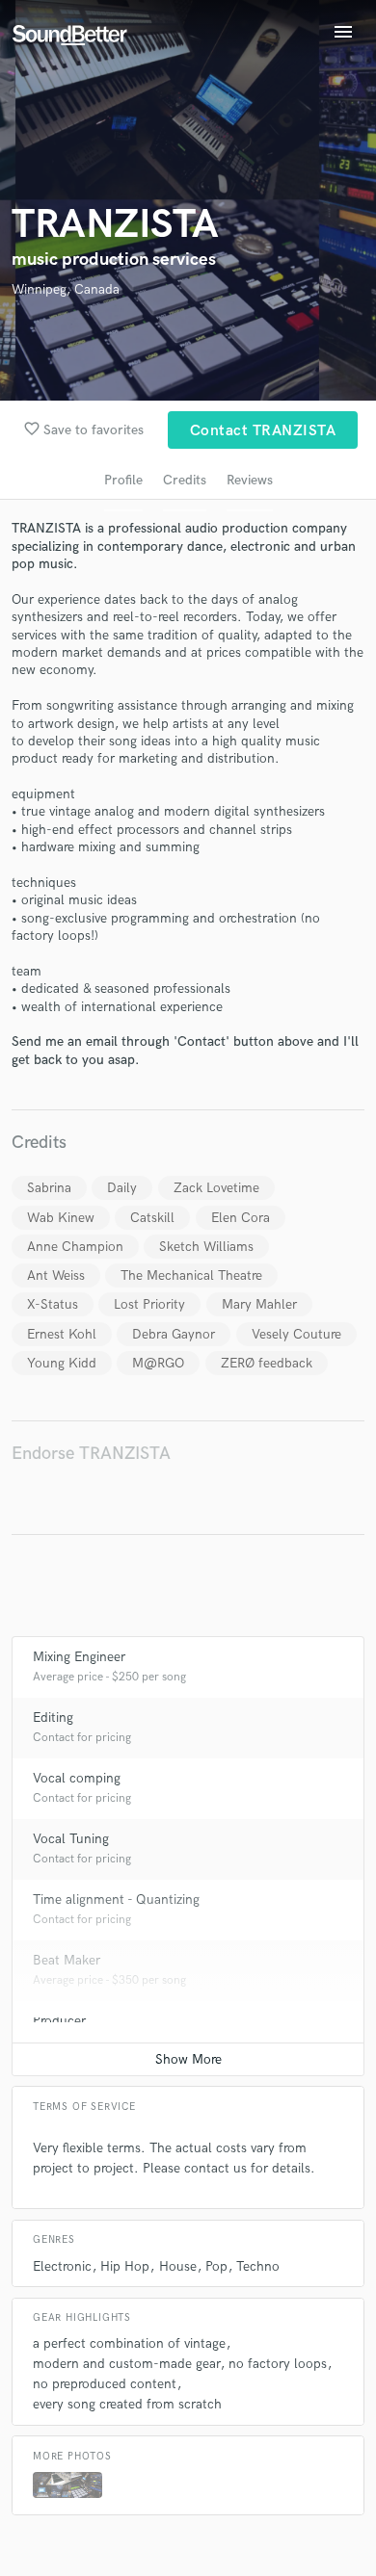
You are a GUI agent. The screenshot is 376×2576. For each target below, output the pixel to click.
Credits (185, 480)
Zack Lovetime (216, 1188)
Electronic (62, 2266)
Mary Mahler (259, 1304)
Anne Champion (75, 1247)
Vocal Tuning (71, 1839)
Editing (53, 1717)
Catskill (152, 1218)
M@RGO (158, 1363)
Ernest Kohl (62, 1334)
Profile (123, 480)
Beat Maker (67, 1960)
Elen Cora (241, 1218)
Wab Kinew (61, 1218)
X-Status (53, 1304)
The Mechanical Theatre (191, 1275)
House (178, 2266)
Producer (59, 2021)
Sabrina (49, 1188)
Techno (258, 2266)
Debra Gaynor (174, 1334)
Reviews (250, 480)
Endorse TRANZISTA (91, 1454)
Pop (216, 2266)
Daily (122, 1188)
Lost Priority (149, 1304)
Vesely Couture (296, 1334)
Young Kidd (62, 1363)
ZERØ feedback (267, 1363)
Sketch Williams (206, 1247)
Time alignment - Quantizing (116, 1899)
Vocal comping (77, 1778)
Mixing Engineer (79, 1657)
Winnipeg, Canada (66, 289)
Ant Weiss (56, 1275)
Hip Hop (125, 2266)
